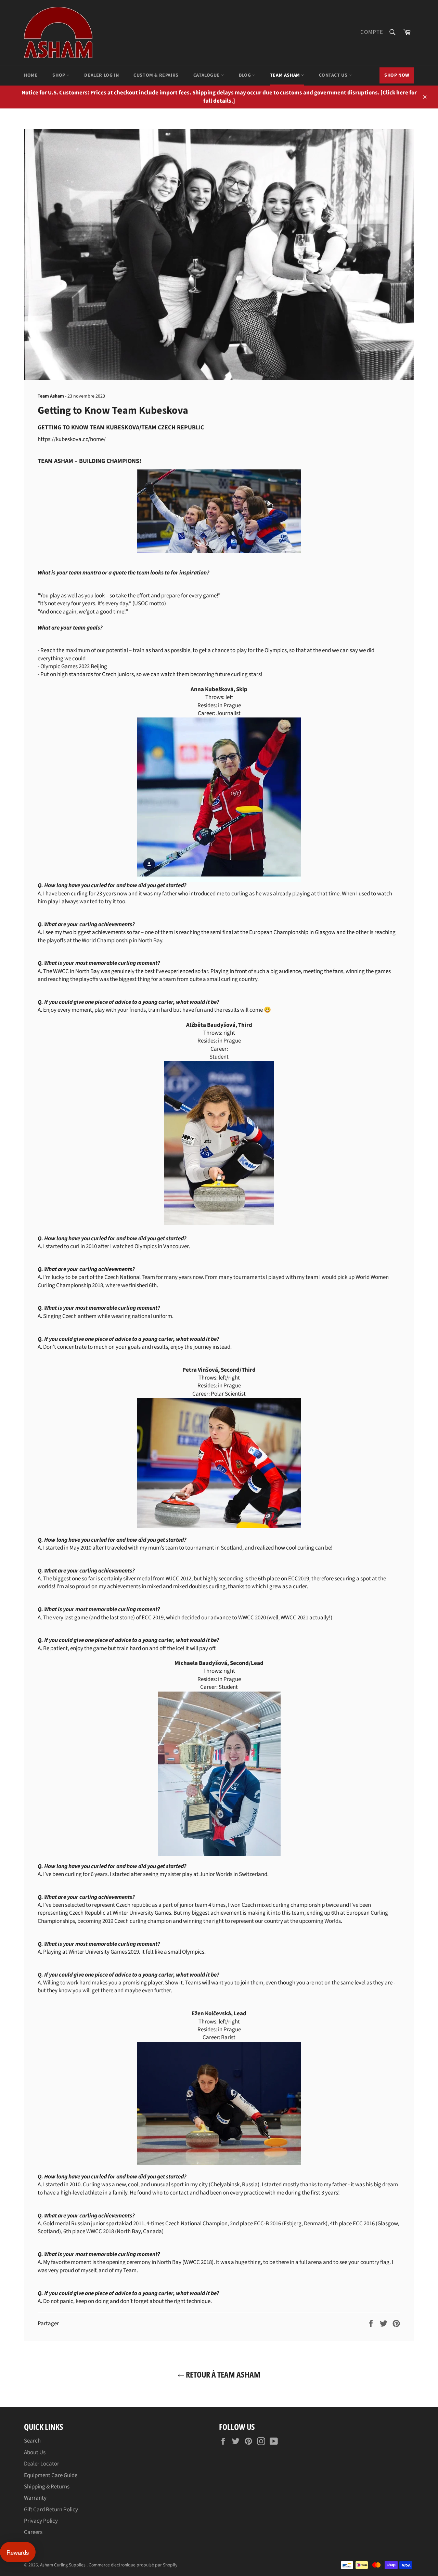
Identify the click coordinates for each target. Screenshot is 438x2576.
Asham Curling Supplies (63, 2565)
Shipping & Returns (47, 2487)
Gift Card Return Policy (51, 2510)
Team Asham (286, 75)
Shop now (397, 75)
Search (32, 2441)
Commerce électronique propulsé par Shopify (133, 2565)
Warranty (35, 2498)
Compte (372, 32)
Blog (246, 75)
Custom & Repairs (156, 75)
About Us (35, 2452)
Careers (33, 2532)
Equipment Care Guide (51, 2475)
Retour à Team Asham (222, 2374)
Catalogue (207, 75)
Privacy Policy (41, 2521)
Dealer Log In (101, 75)
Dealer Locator (42, 2464)
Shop (59, 75)
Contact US (334, 75)
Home (31, 75)
